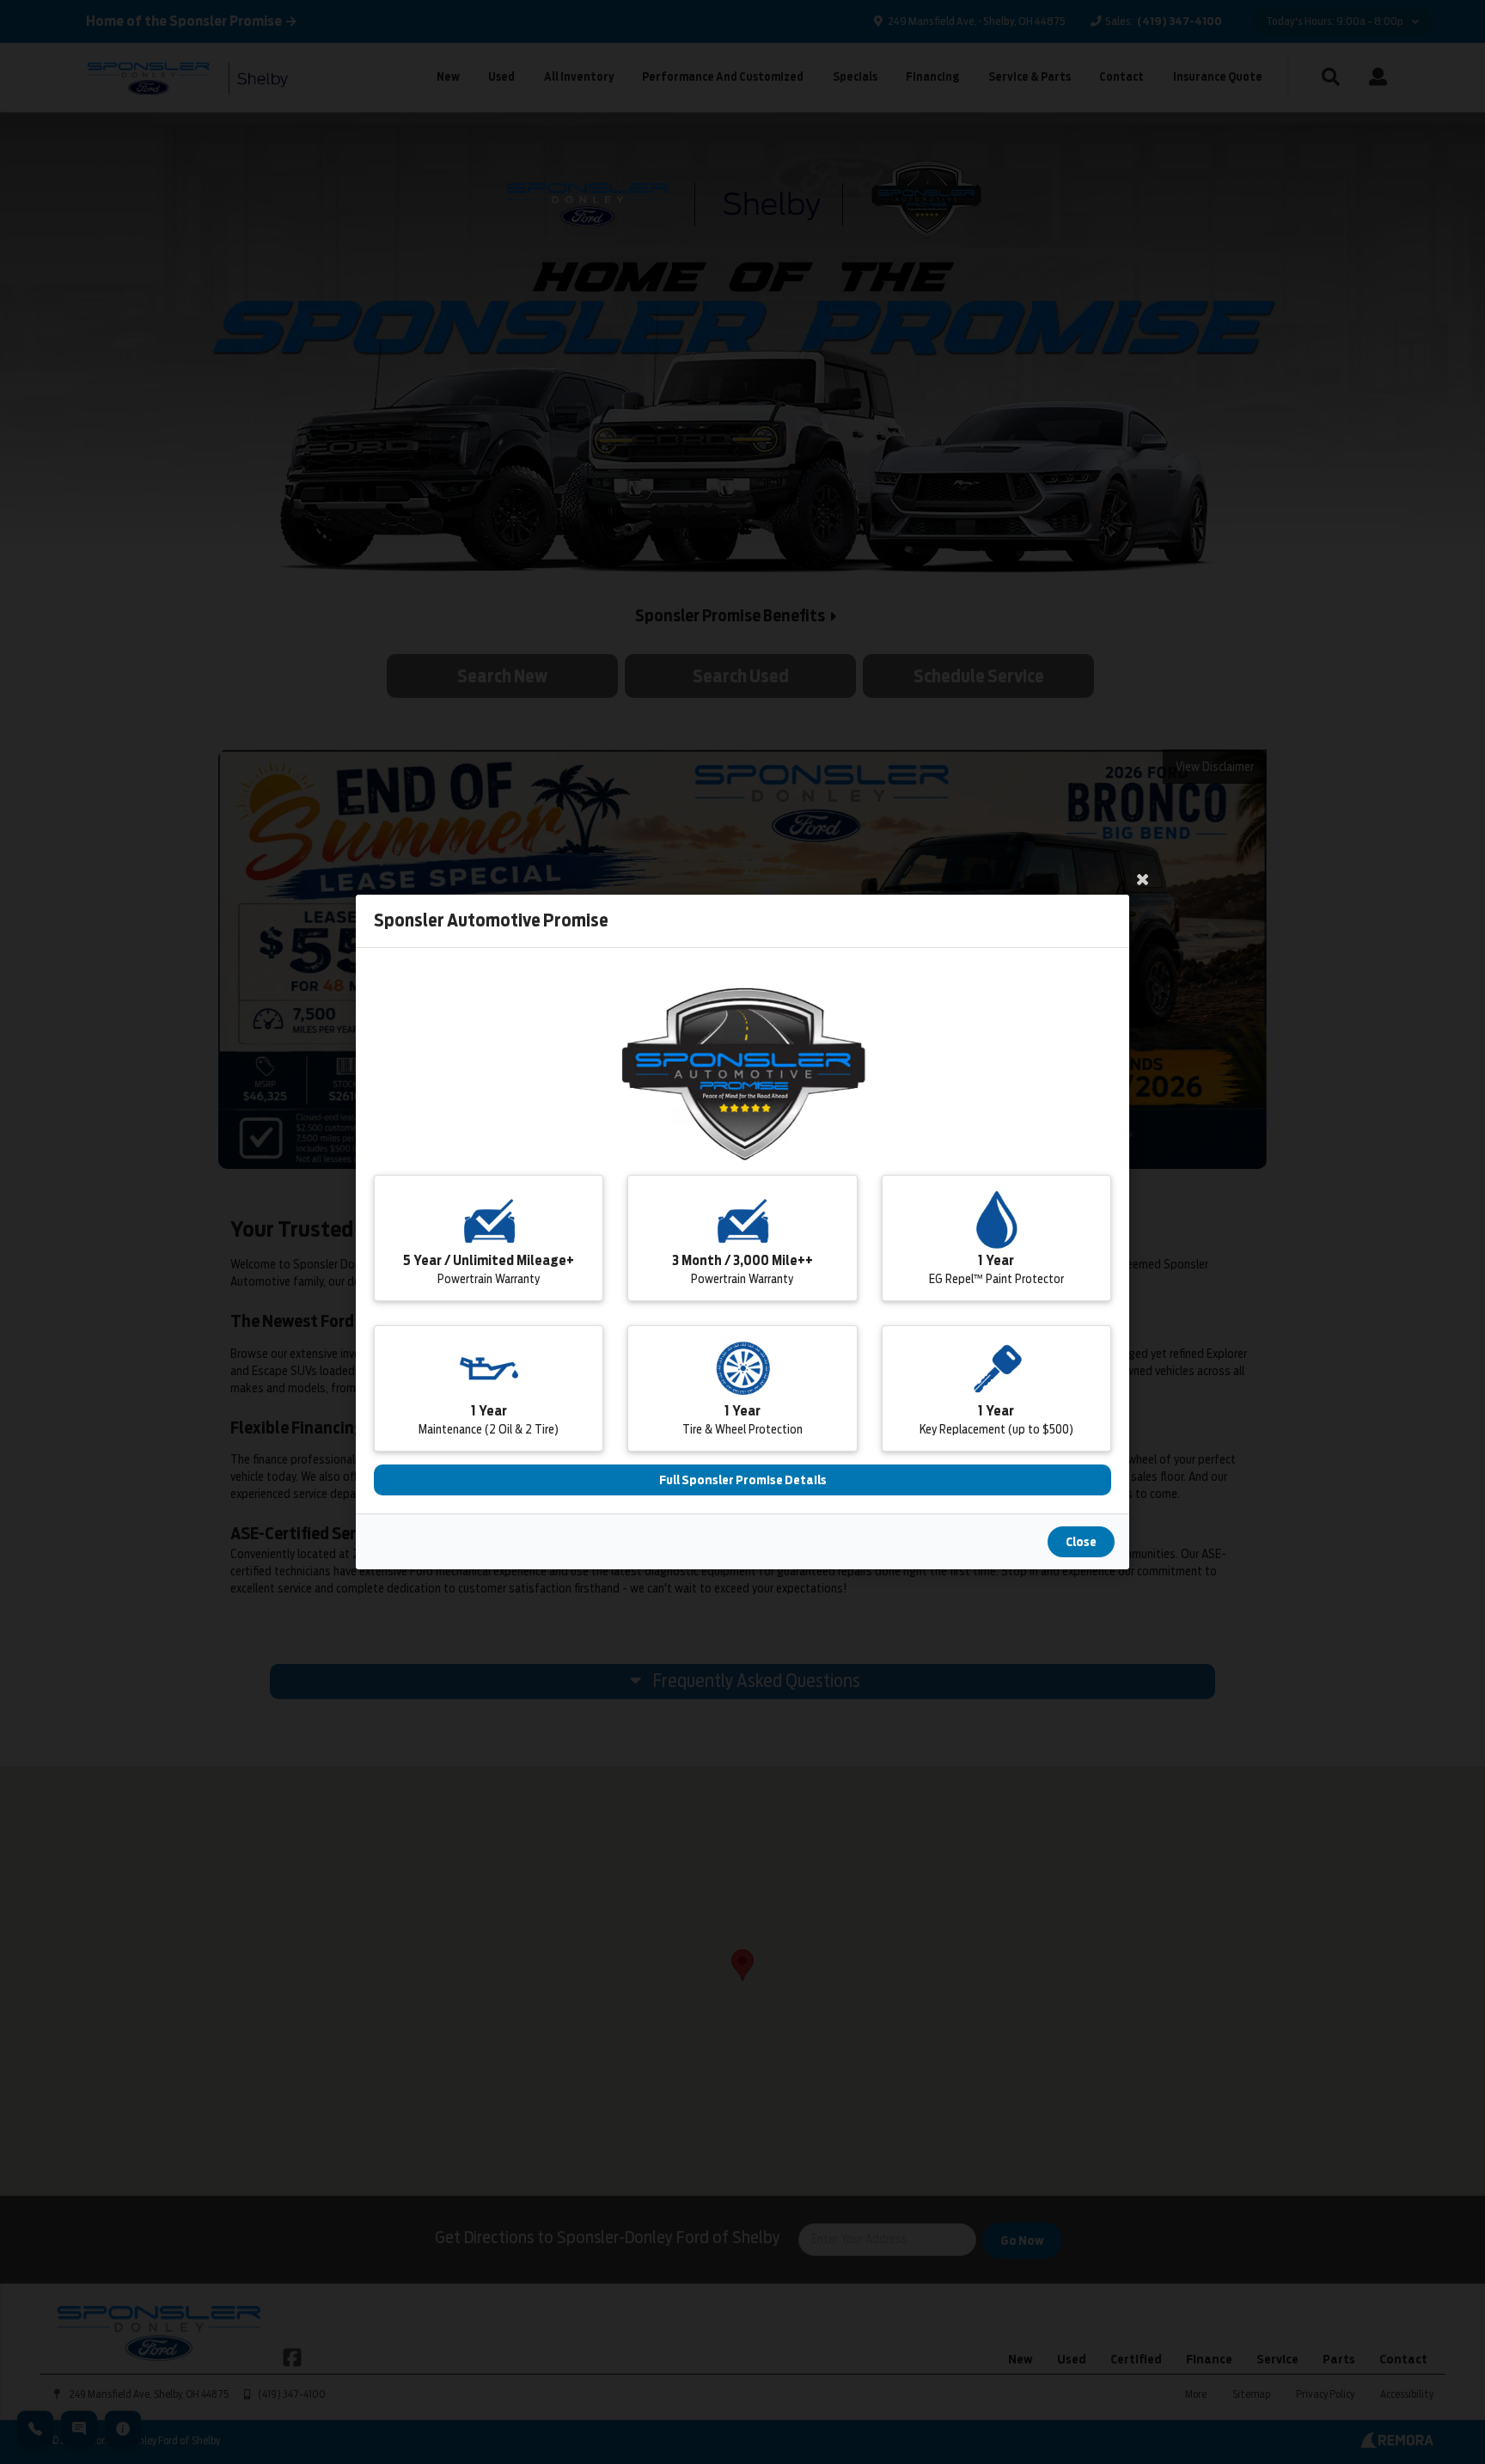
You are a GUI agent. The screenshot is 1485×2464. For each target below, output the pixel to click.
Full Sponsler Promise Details (743, 1480)
